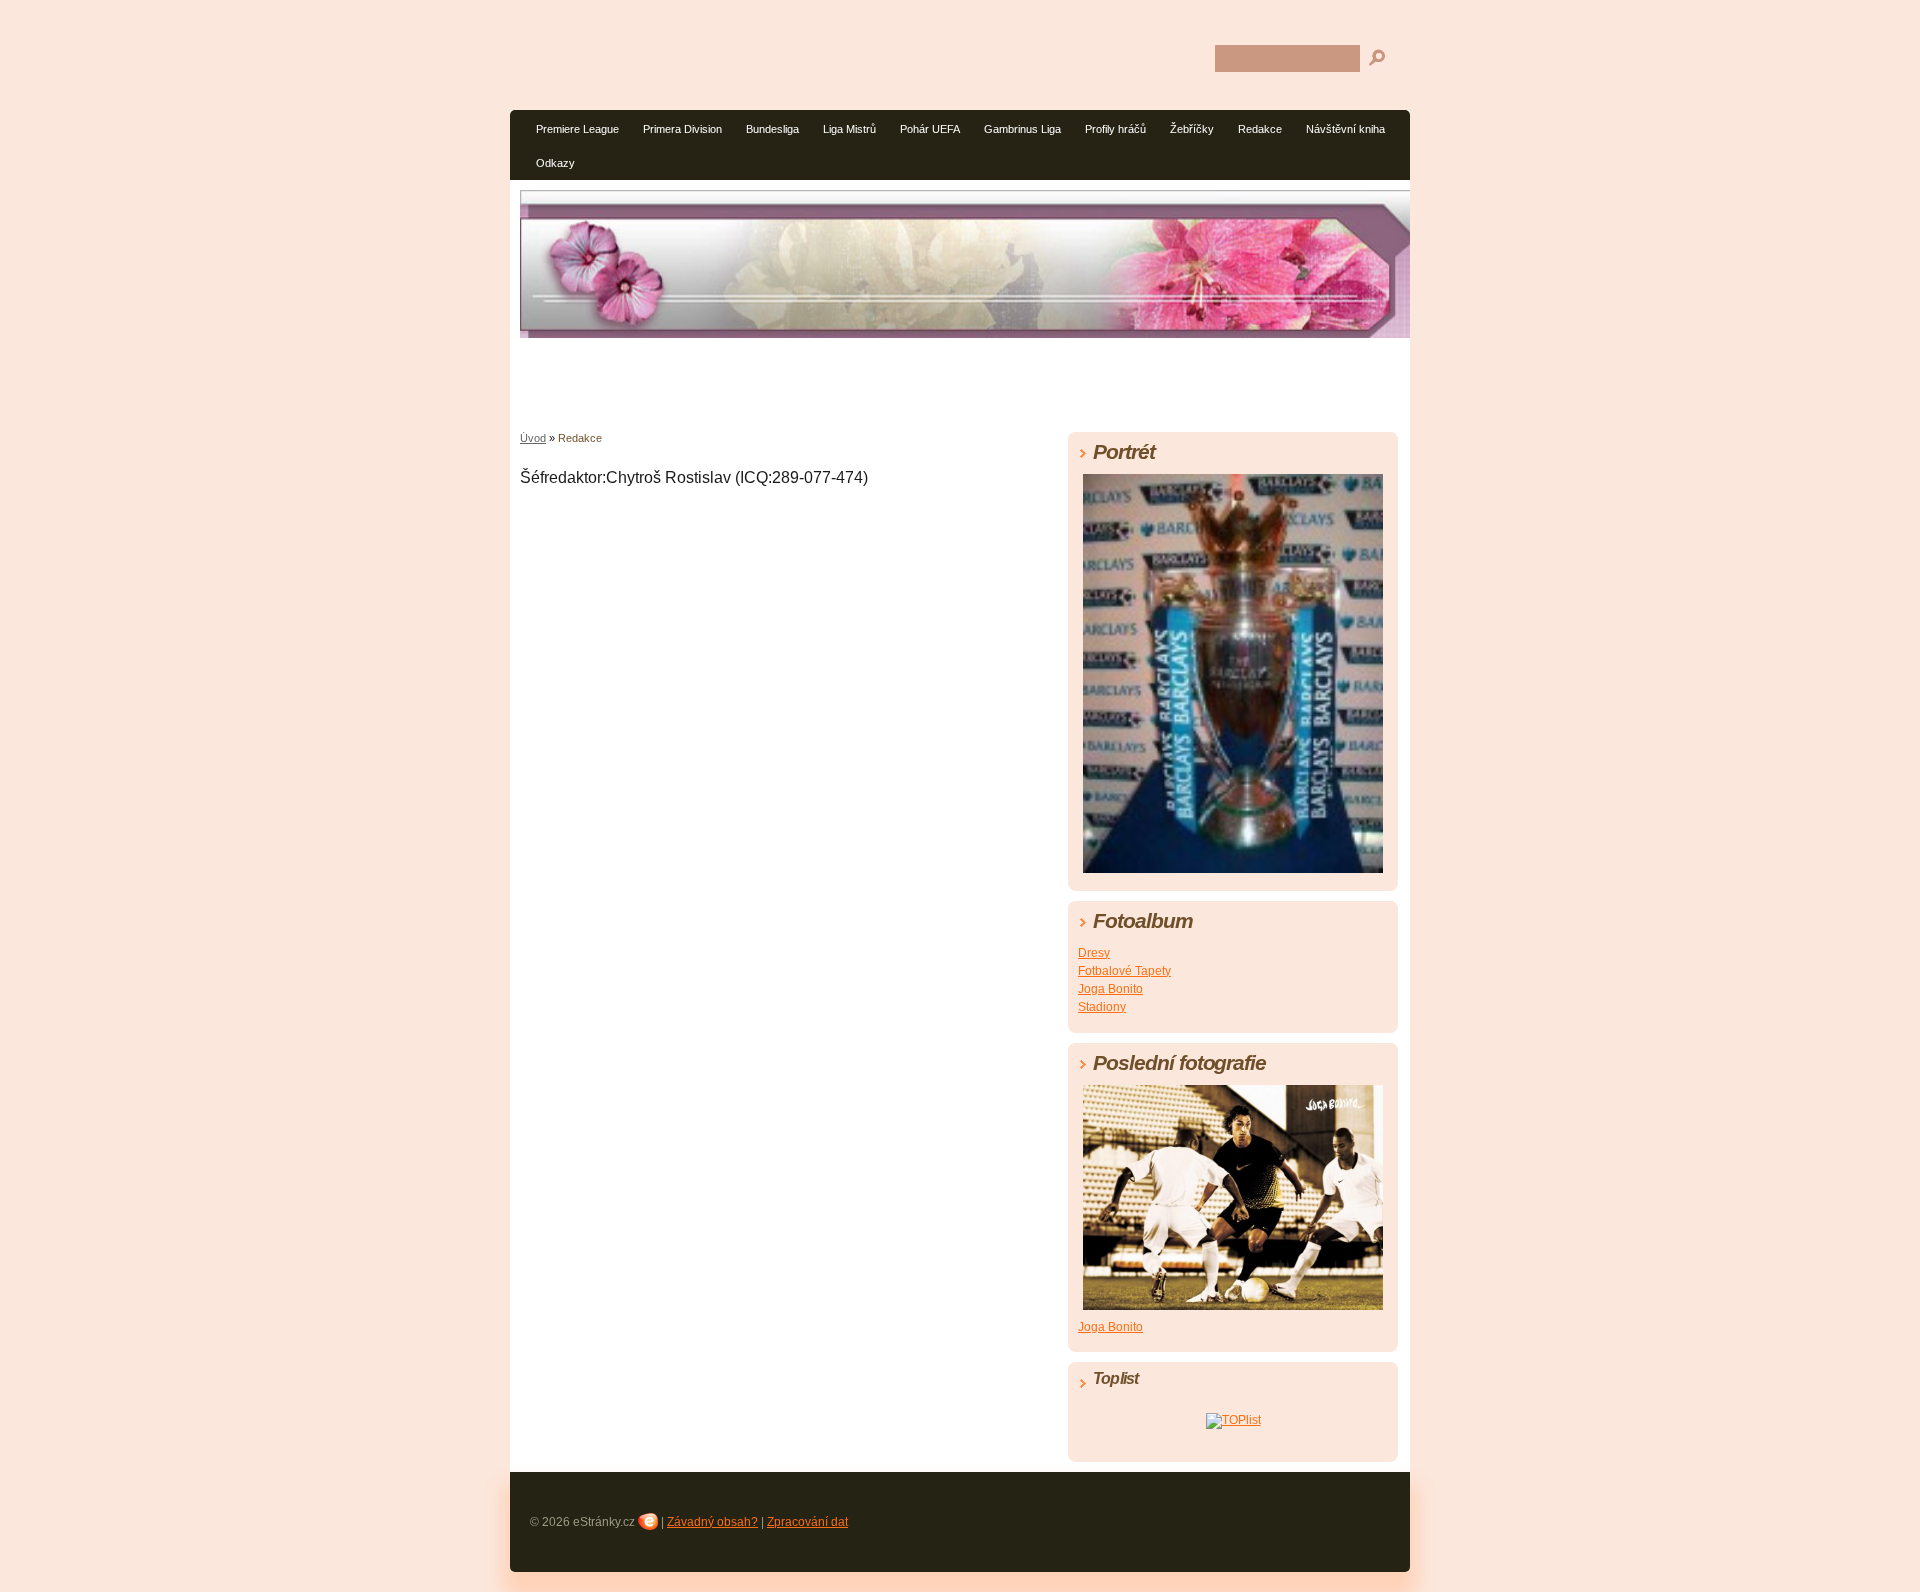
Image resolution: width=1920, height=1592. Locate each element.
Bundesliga (772, 129)
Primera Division (682, 129)
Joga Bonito (1110, 989)
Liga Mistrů (849, 129)
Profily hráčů (1115, 129)
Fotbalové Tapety (1124, 971)
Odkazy (555, 163)
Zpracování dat (807, 1522)
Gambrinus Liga (1022, 129)
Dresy (1094, 953)
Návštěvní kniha (1345, 129)
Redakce (1260, 129)
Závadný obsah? (712, 1522)
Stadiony (1102, 1007)
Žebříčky (1192, 129)
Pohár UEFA (930, 129)
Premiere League (577, 129)
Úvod (533, 438)
